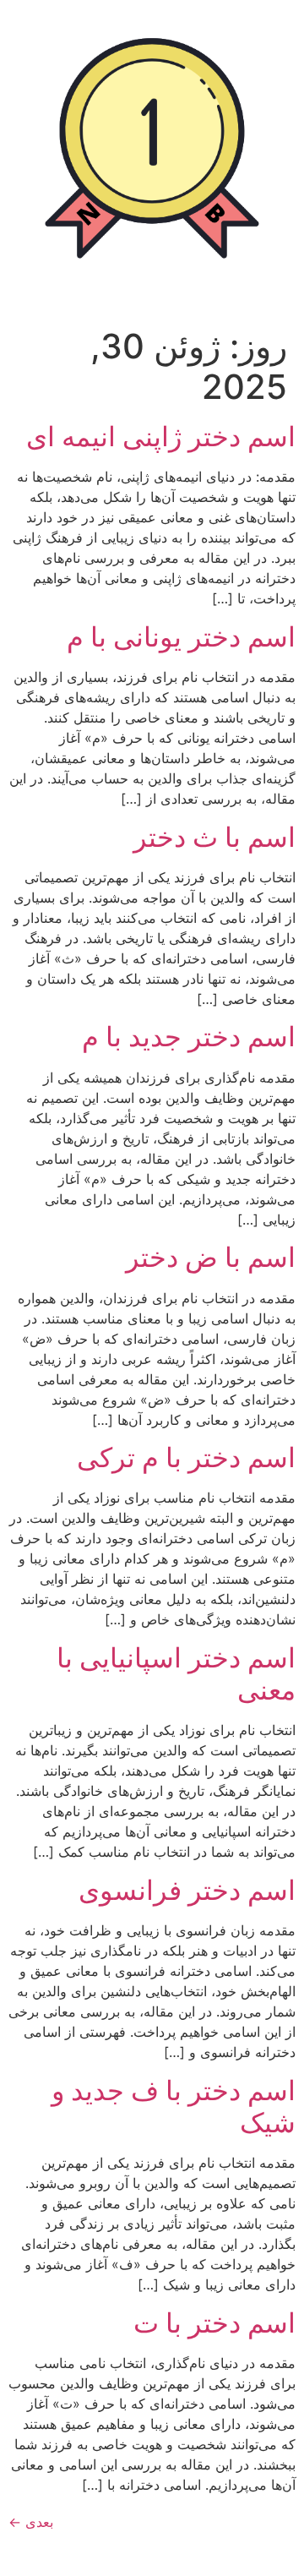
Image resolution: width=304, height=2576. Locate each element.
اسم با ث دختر (214, 837)
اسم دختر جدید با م (189, 1037)
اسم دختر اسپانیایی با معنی (176, 1674)
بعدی (31, 2522)
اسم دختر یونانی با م (181, 637)
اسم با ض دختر (211, 1257)
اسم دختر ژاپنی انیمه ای (161, 437)
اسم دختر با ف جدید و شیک (174, 2107)
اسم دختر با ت (214, 2323)
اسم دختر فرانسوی (187, 1890)
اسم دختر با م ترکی (186, 1457)
